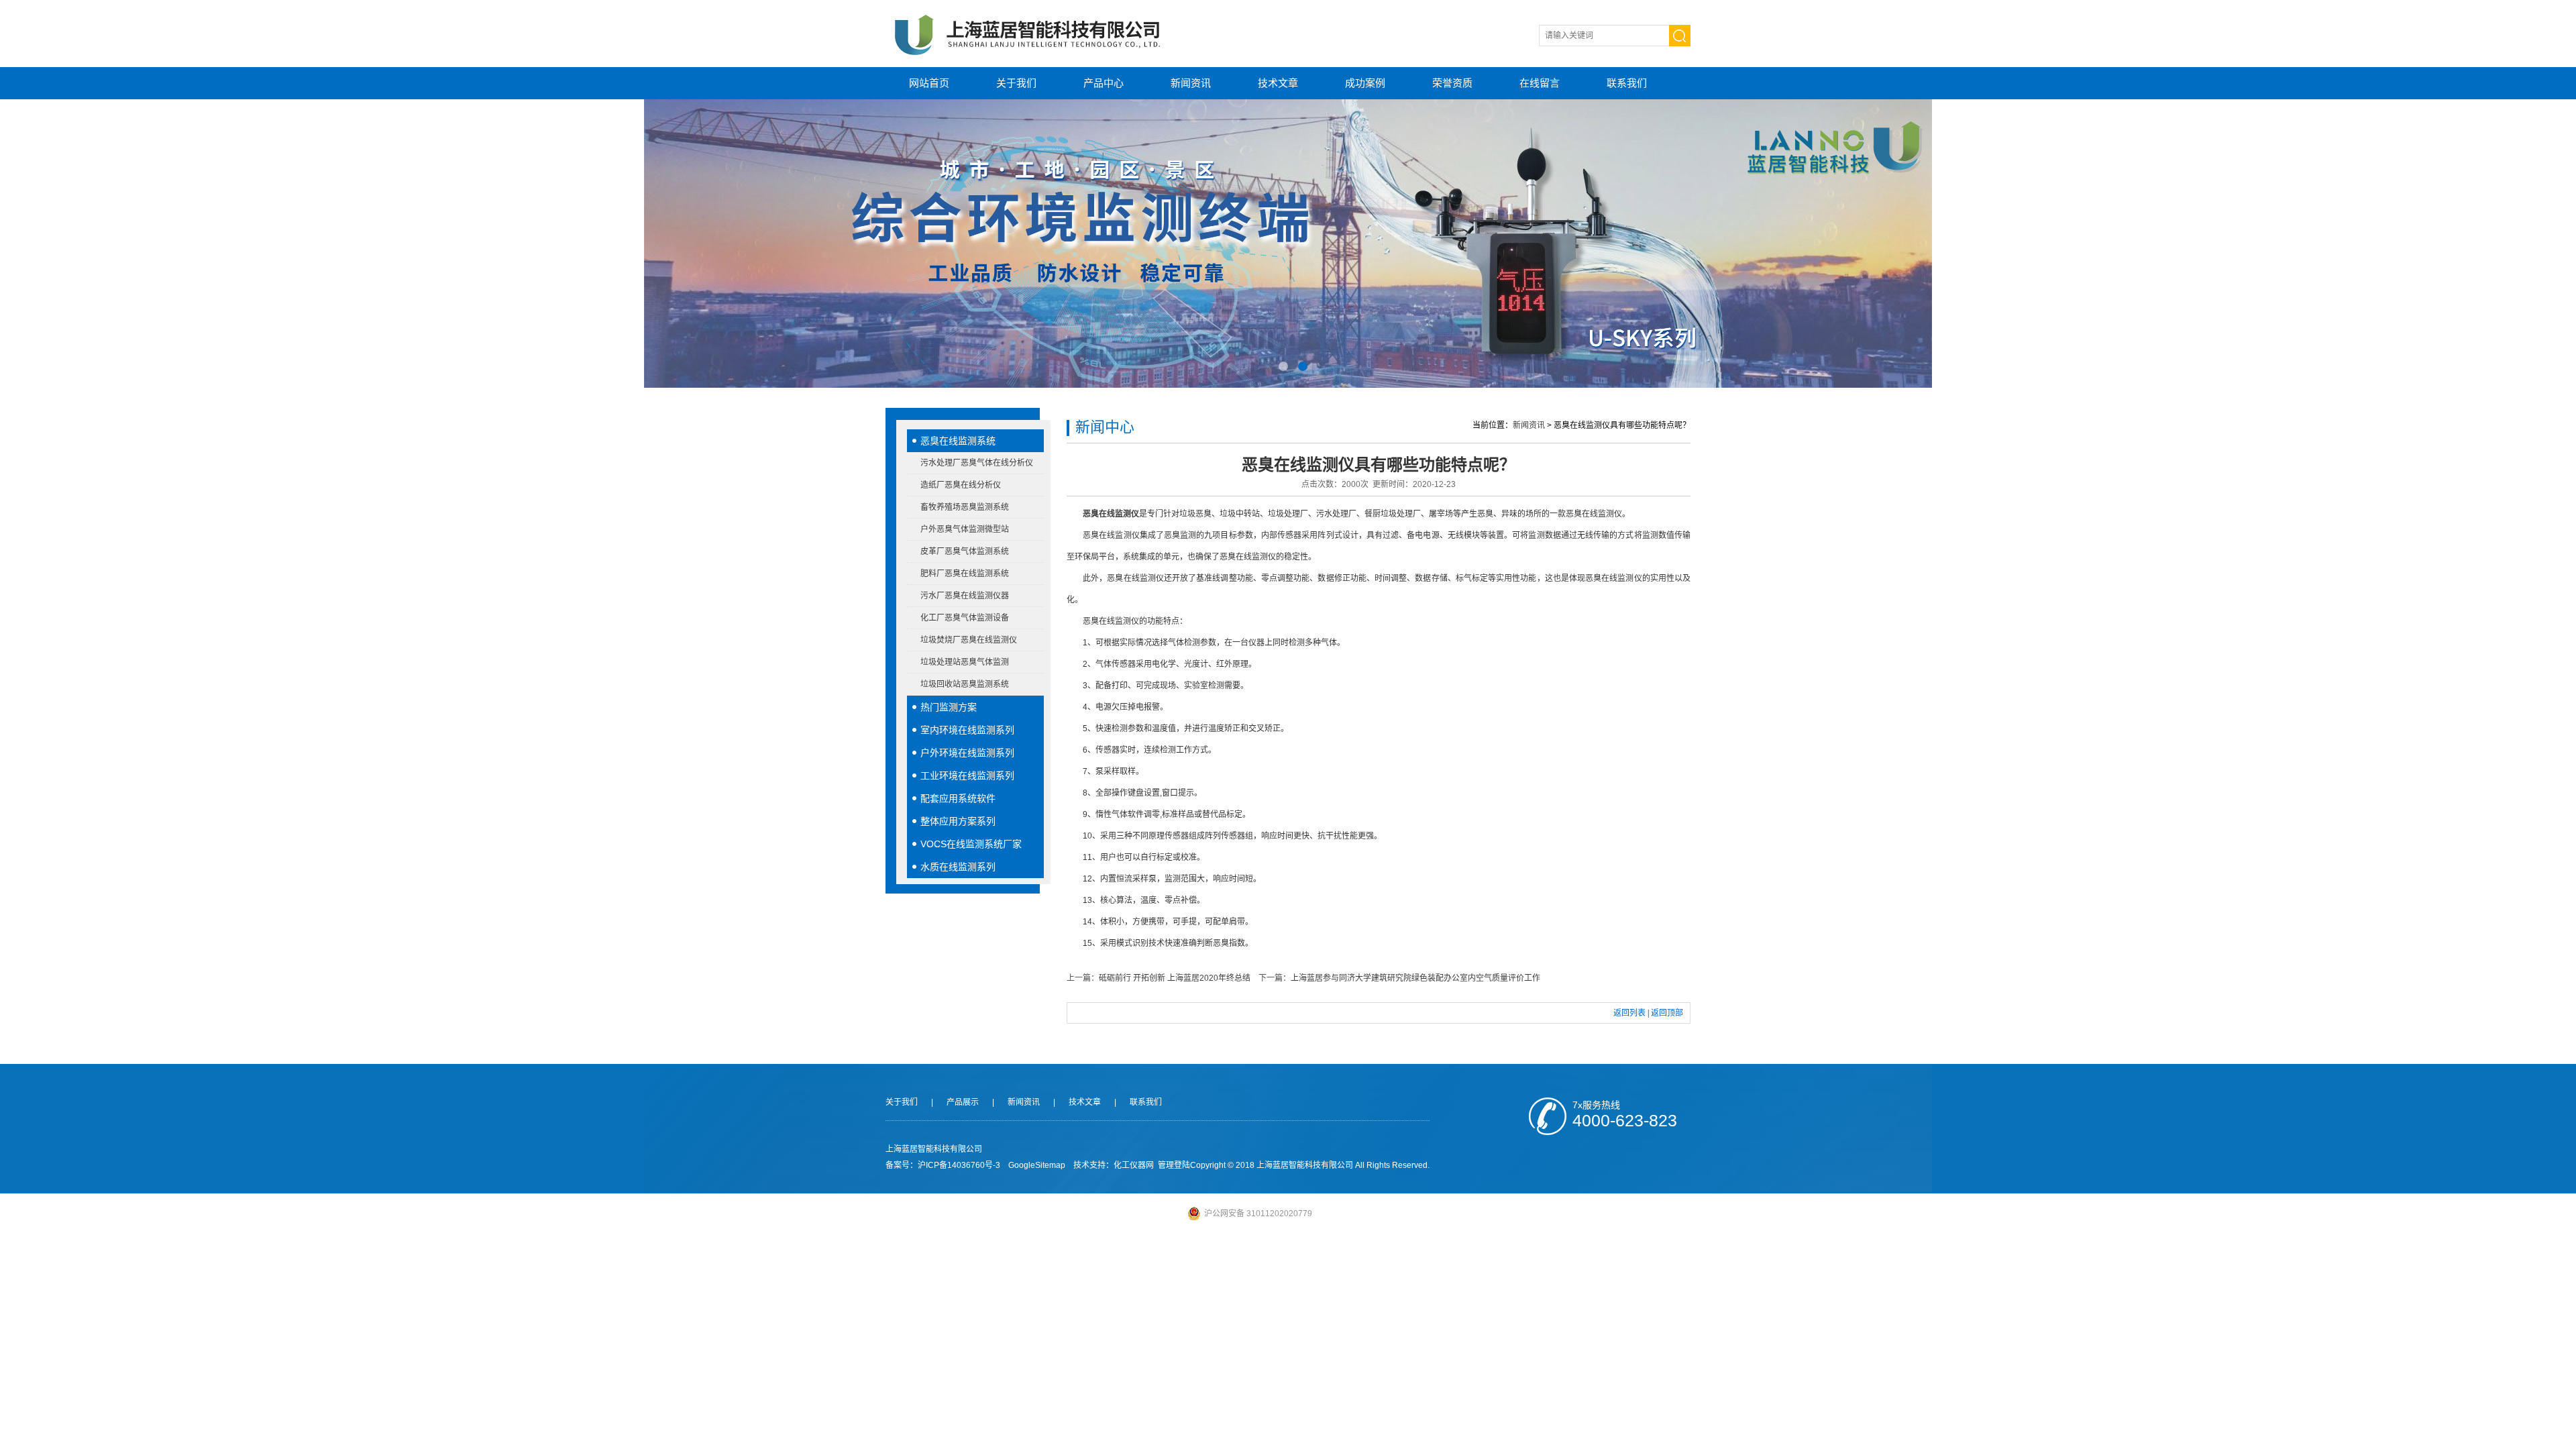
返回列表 (1629, 1013)
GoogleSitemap (1037, 1165)
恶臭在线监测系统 (958, 441)
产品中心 (1104, 83)
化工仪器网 (1134, 1165)
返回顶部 (1667, 1013)
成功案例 (1365, 83)
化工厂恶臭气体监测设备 (965, 618)
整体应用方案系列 (958, 821)
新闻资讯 (1191, 83)
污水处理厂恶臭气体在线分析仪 (977, 463)
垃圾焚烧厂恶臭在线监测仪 (969, 640)
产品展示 (963, 1102)
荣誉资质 (1452, 83)
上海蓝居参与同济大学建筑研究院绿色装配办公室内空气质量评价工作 (1415, 978)
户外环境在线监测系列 (967, 753)
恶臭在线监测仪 (1111, 514)
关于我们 (1016, 83)
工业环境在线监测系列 (967, 775)
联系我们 (1627, 83)
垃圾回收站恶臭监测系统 (965, 684)
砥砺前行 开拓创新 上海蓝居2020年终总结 (1175, 978)
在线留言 (1540, 83)
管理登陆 (1174, 1165)
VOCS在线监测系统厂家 (971, 844)
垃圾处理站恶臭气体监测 (965, 662)
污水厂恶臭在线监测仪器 (965, 596)
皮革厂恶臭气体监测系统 (965, 551)
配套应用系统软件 (958, 798)
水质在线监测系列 (958, 867)
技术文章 (1278, 83)
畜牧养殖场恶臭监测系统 (965, 507)
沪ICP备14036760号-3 (959, 1165)
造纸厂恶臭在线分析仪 (961, 485)
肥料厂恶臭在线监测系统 (965, 574)
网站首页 (929, 83)
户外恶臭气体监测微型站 (965, 529)
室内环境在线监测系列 (967, 730)
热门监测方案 (949, 707)
